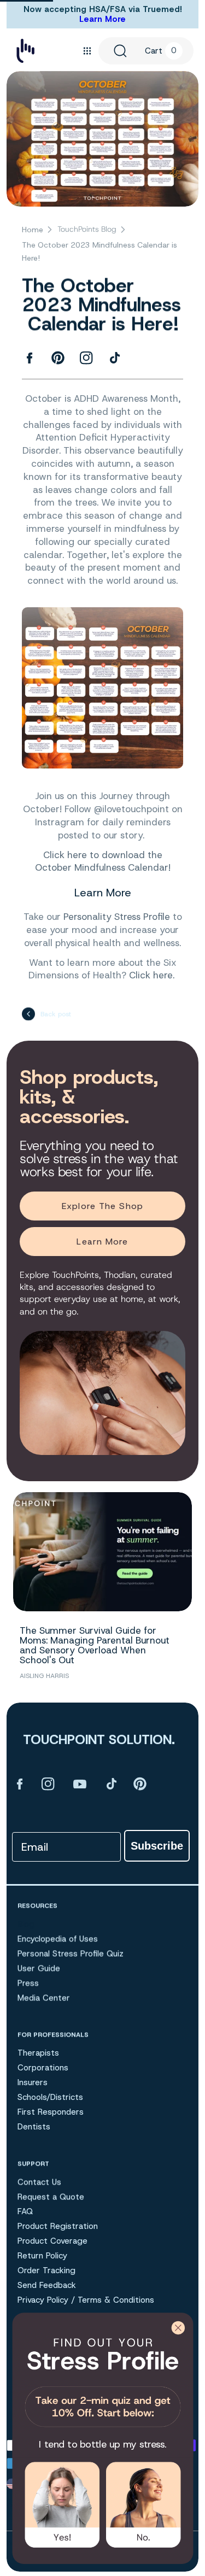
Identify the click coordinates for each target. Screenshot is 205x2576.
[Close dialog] (178, 2328)
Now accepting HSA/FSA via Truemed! (103, 9)
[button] (87, 51)
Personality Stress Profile (117, 917)
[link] (102, 2380)
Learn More (102, 19)
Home (33, 230)
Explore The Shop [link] (102, 1206)
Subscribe (157, 1846)
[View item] (20, 1784)
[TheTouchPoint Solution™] (25, 51)
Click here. (153, 975)
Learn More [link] (102, 1242)
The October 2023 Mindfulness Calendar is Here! (99, 251)
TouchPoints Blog (87, 229)
